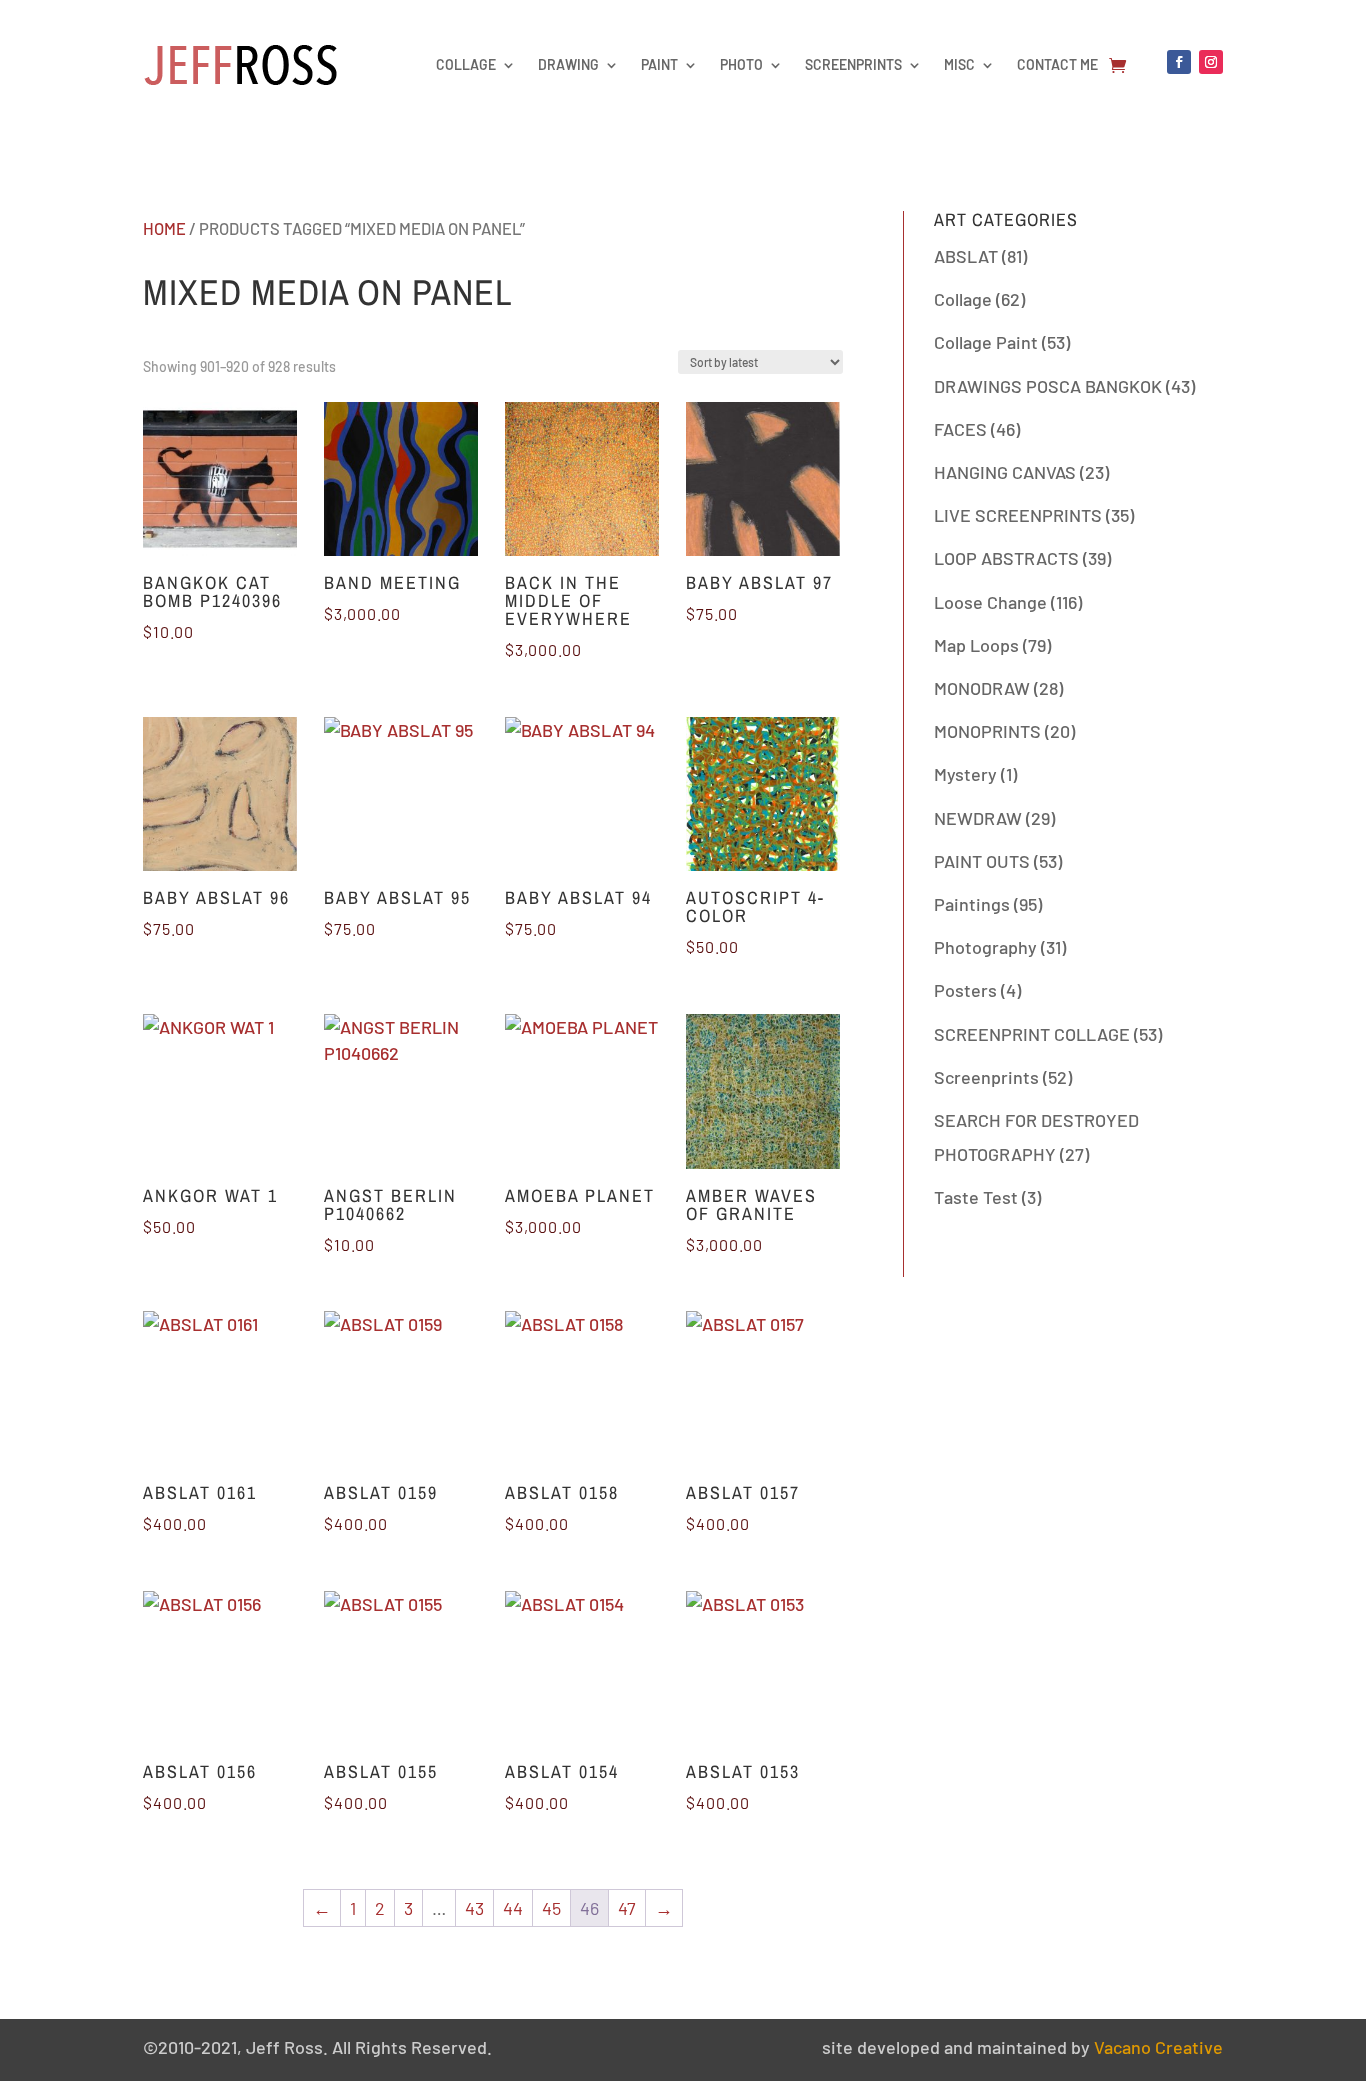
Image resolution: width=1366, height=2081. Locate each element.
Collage (466, 64)
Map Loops (976, 645)
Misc (959, 64)
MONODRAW (982, 688)
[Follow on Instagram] (1211, 62)
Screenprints (853, 64)
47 (627, 1908)
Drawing (568, 64)
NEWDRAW (978, 818)
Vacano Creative (1158, 2047)
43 (474, 1908)
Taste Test (976, 1197)
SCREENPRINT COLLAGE (1032, 1034)
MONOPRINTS (987, 731)
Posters (965, 990)
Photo (741, 64)
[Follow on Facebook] (1179, 62)
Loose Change (990, 602)
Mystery (965, 774)
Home (164, 228)
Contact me (1057, 64)
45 (551, 1908)
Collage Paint (986, 342)
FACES (960, 429)
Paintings (972, 904)
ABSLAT (966, 256)
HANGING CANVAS (1005, 472)
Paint (659, 64)
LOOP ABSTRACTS (1006, 558)
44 (513, 1908)
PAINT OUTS (982, 861)
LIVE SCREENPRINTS (1018, 515)
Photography (985, 947)
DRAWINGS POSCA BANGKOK (1048, 386)
